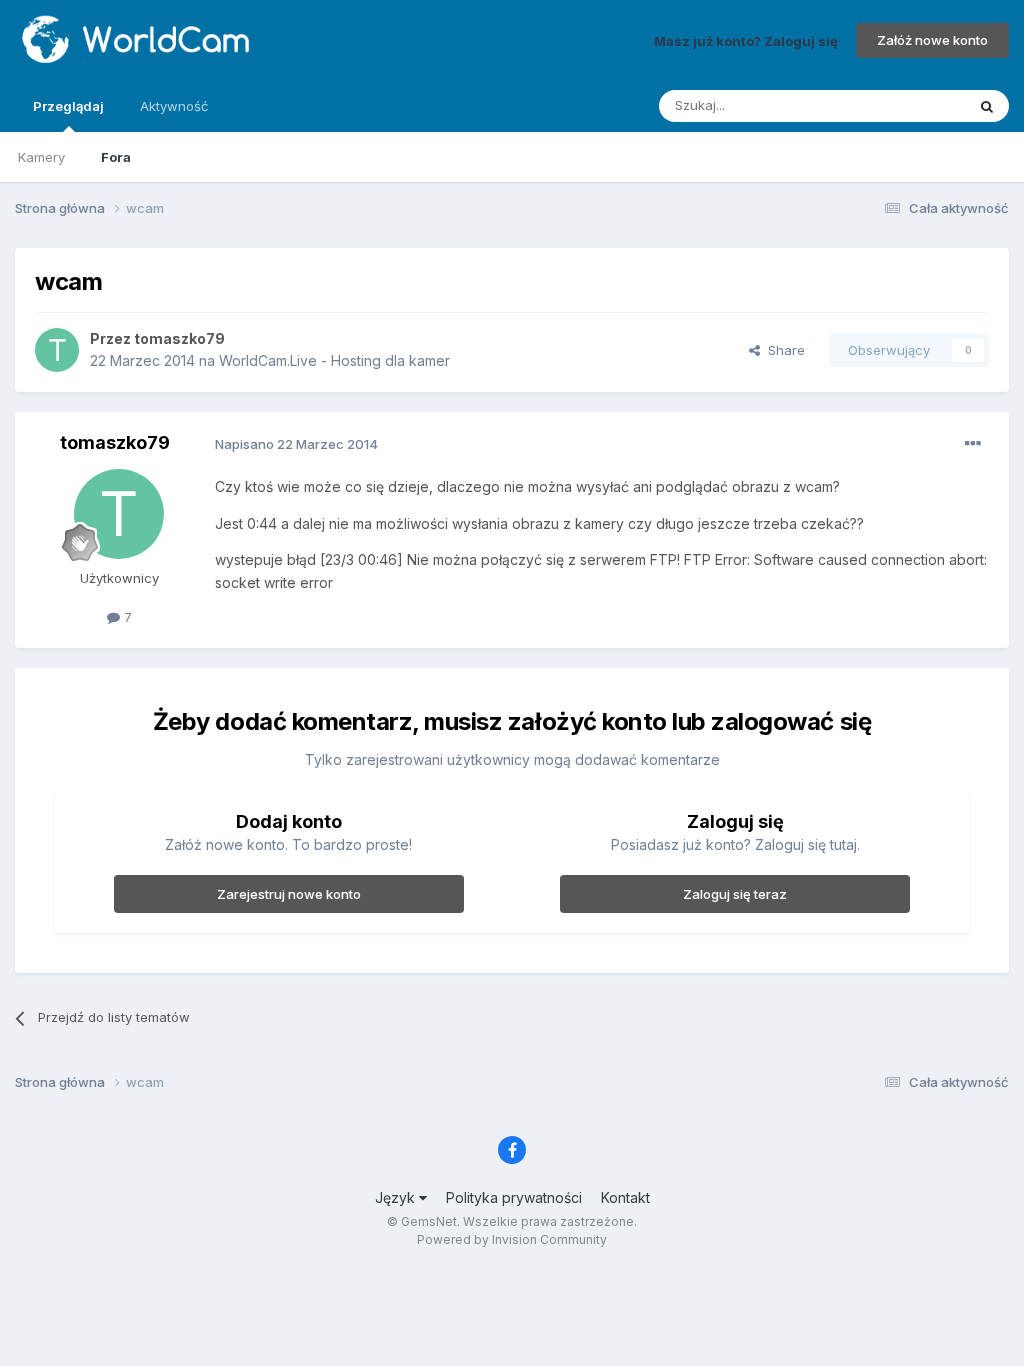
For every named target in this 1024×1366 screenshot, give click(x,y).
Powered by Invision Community (512, 1239)
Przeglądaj (68, 106)
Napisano (296, 444)
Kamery (41, 157)
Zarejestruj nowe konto (289, 894)
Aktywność (174, 106)
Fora (116, 157)
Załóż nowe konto (932, 40)
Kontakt (625, 1197)
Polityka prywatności (514, 1197)
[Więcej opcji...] (973, 444)
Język (397, 1197)
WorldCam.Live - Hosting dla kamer (334, 360)
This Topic (906, 105)
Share (782, 350)
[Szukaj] (987, 106)
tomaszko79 (179, 338)
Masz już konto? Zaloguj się (746, 40)
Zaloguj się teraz (735, 894)
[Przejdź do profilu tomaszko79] (57, 350)
